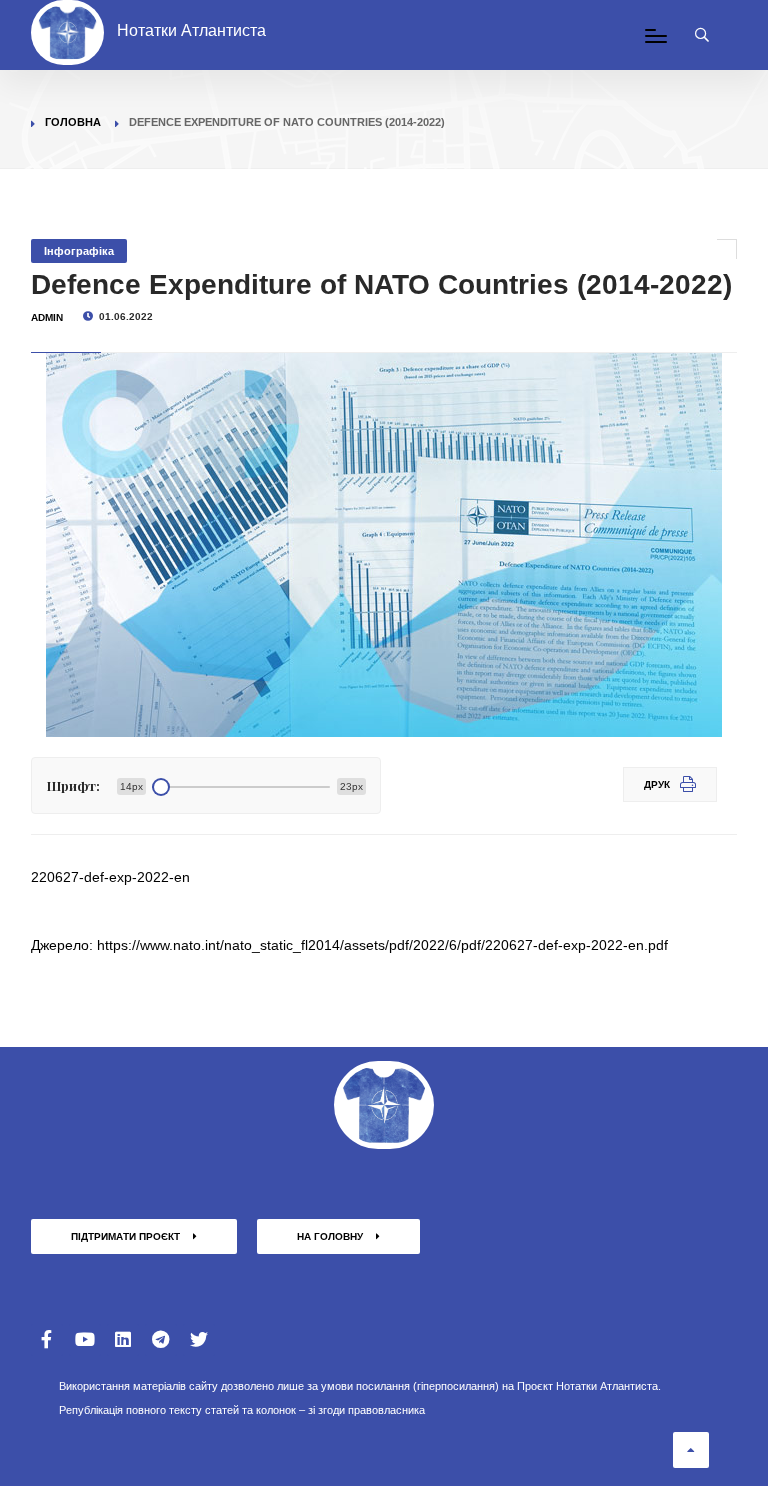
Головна (73, 122)
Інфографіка (79, 251)
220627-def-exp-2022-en (110, 877)
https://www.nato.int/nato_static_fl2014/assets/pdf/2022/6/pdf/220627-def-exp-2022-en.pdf (382, 945)
